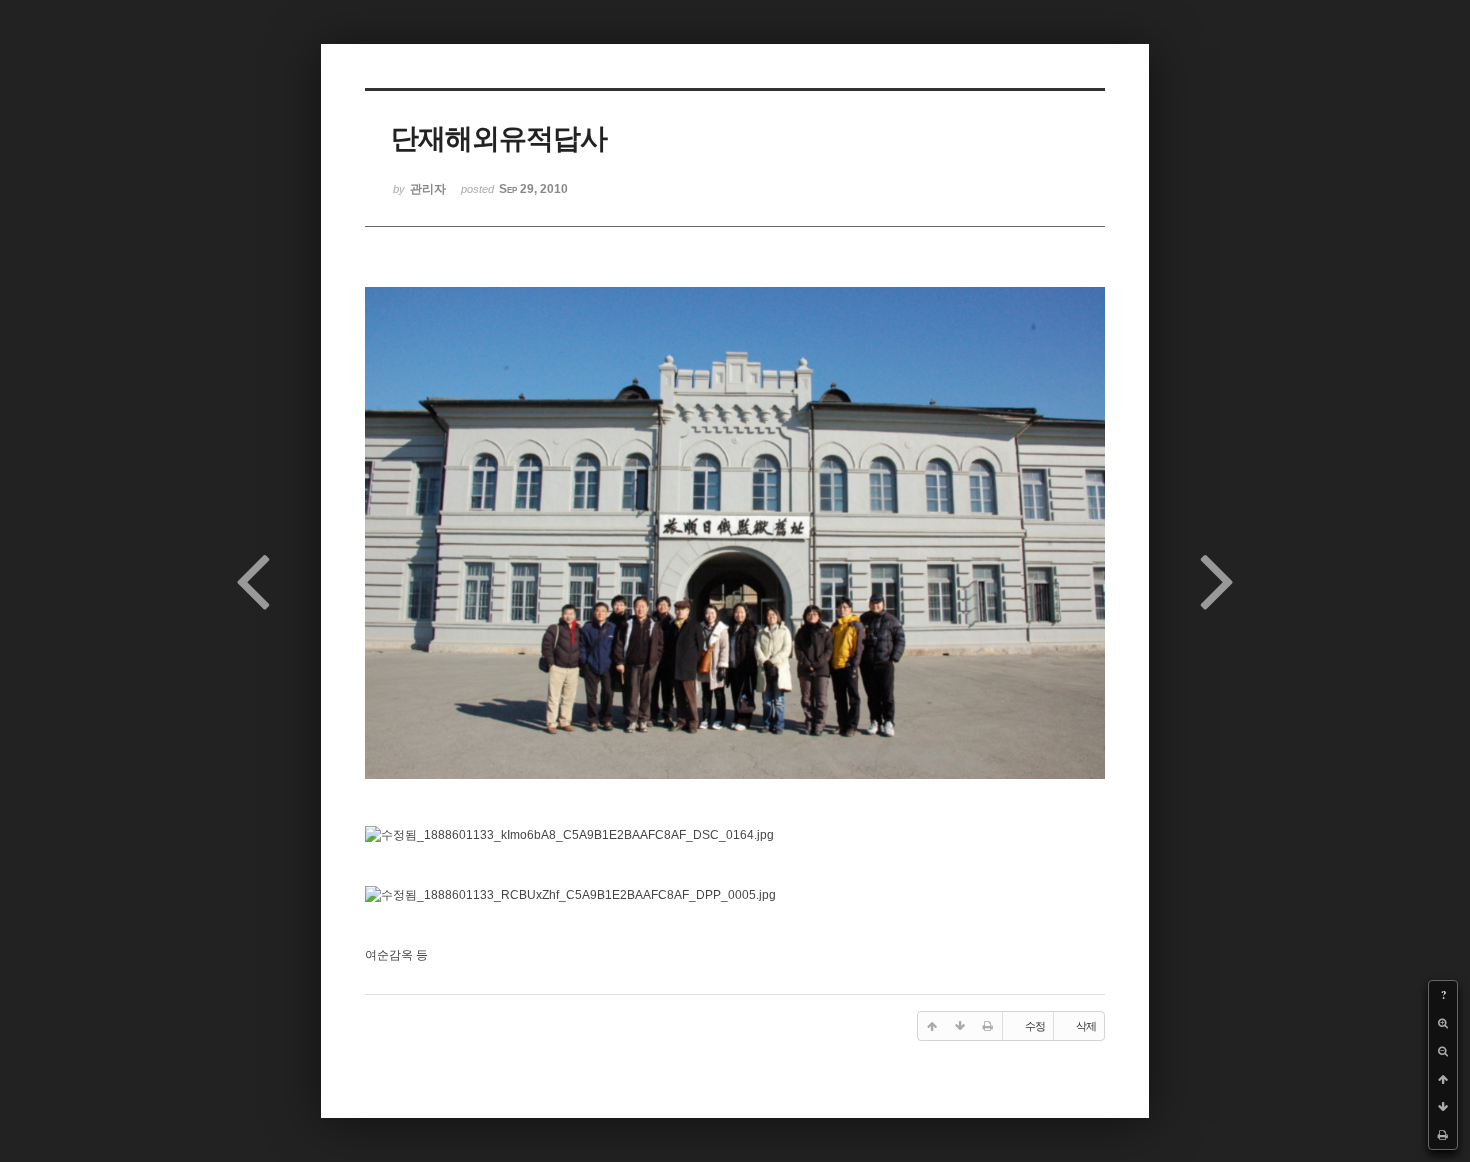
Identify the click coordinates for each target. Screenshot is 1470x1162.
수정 (1035, 1026)
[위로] (1443, 1079)
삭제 (1086, 1026)
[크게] (1443, 1023)
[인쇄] (1443, 1135)
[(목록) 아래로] (1443, 1107)
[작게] (1443, 1051)
